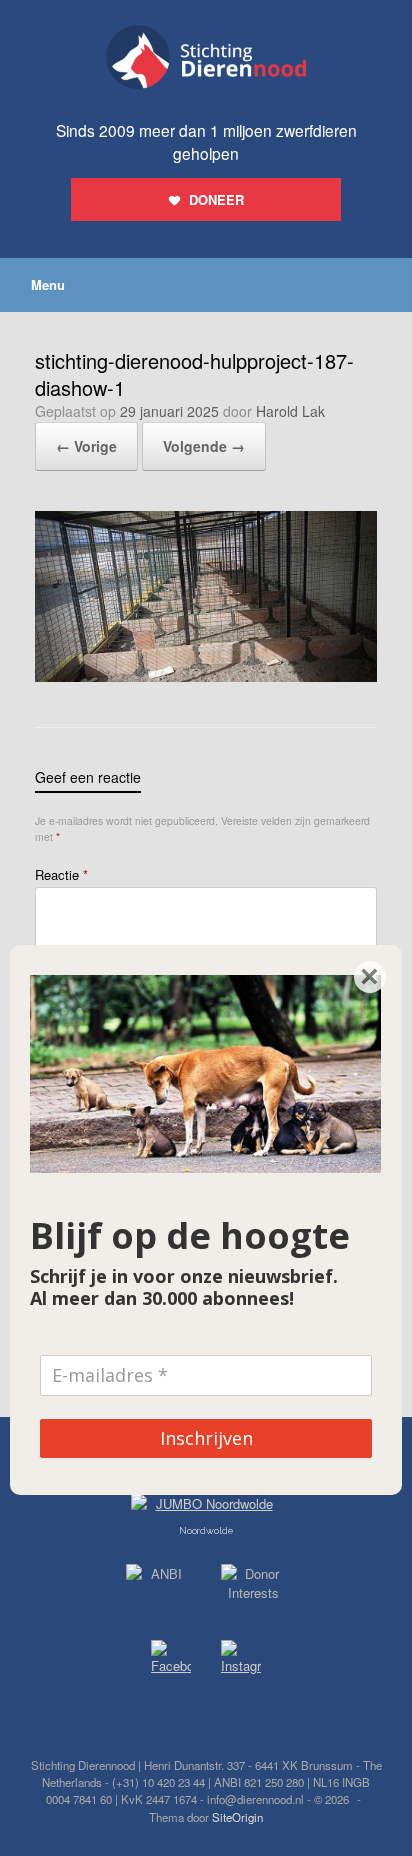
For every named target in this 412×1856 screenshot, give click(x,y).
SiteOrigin (237, 1817)
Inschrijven (206, 1438)
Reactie (61, 874)
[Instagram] (241, 1661)
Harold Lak (290, 411)
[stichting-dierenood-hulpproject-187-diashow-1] (206, 676)
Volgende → (204, 446)
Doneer (216, 199)
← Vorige (86, 446)
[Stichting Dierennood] (206, 57)
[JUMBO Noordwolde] (206, 1509)
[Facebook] (171, 1660)
